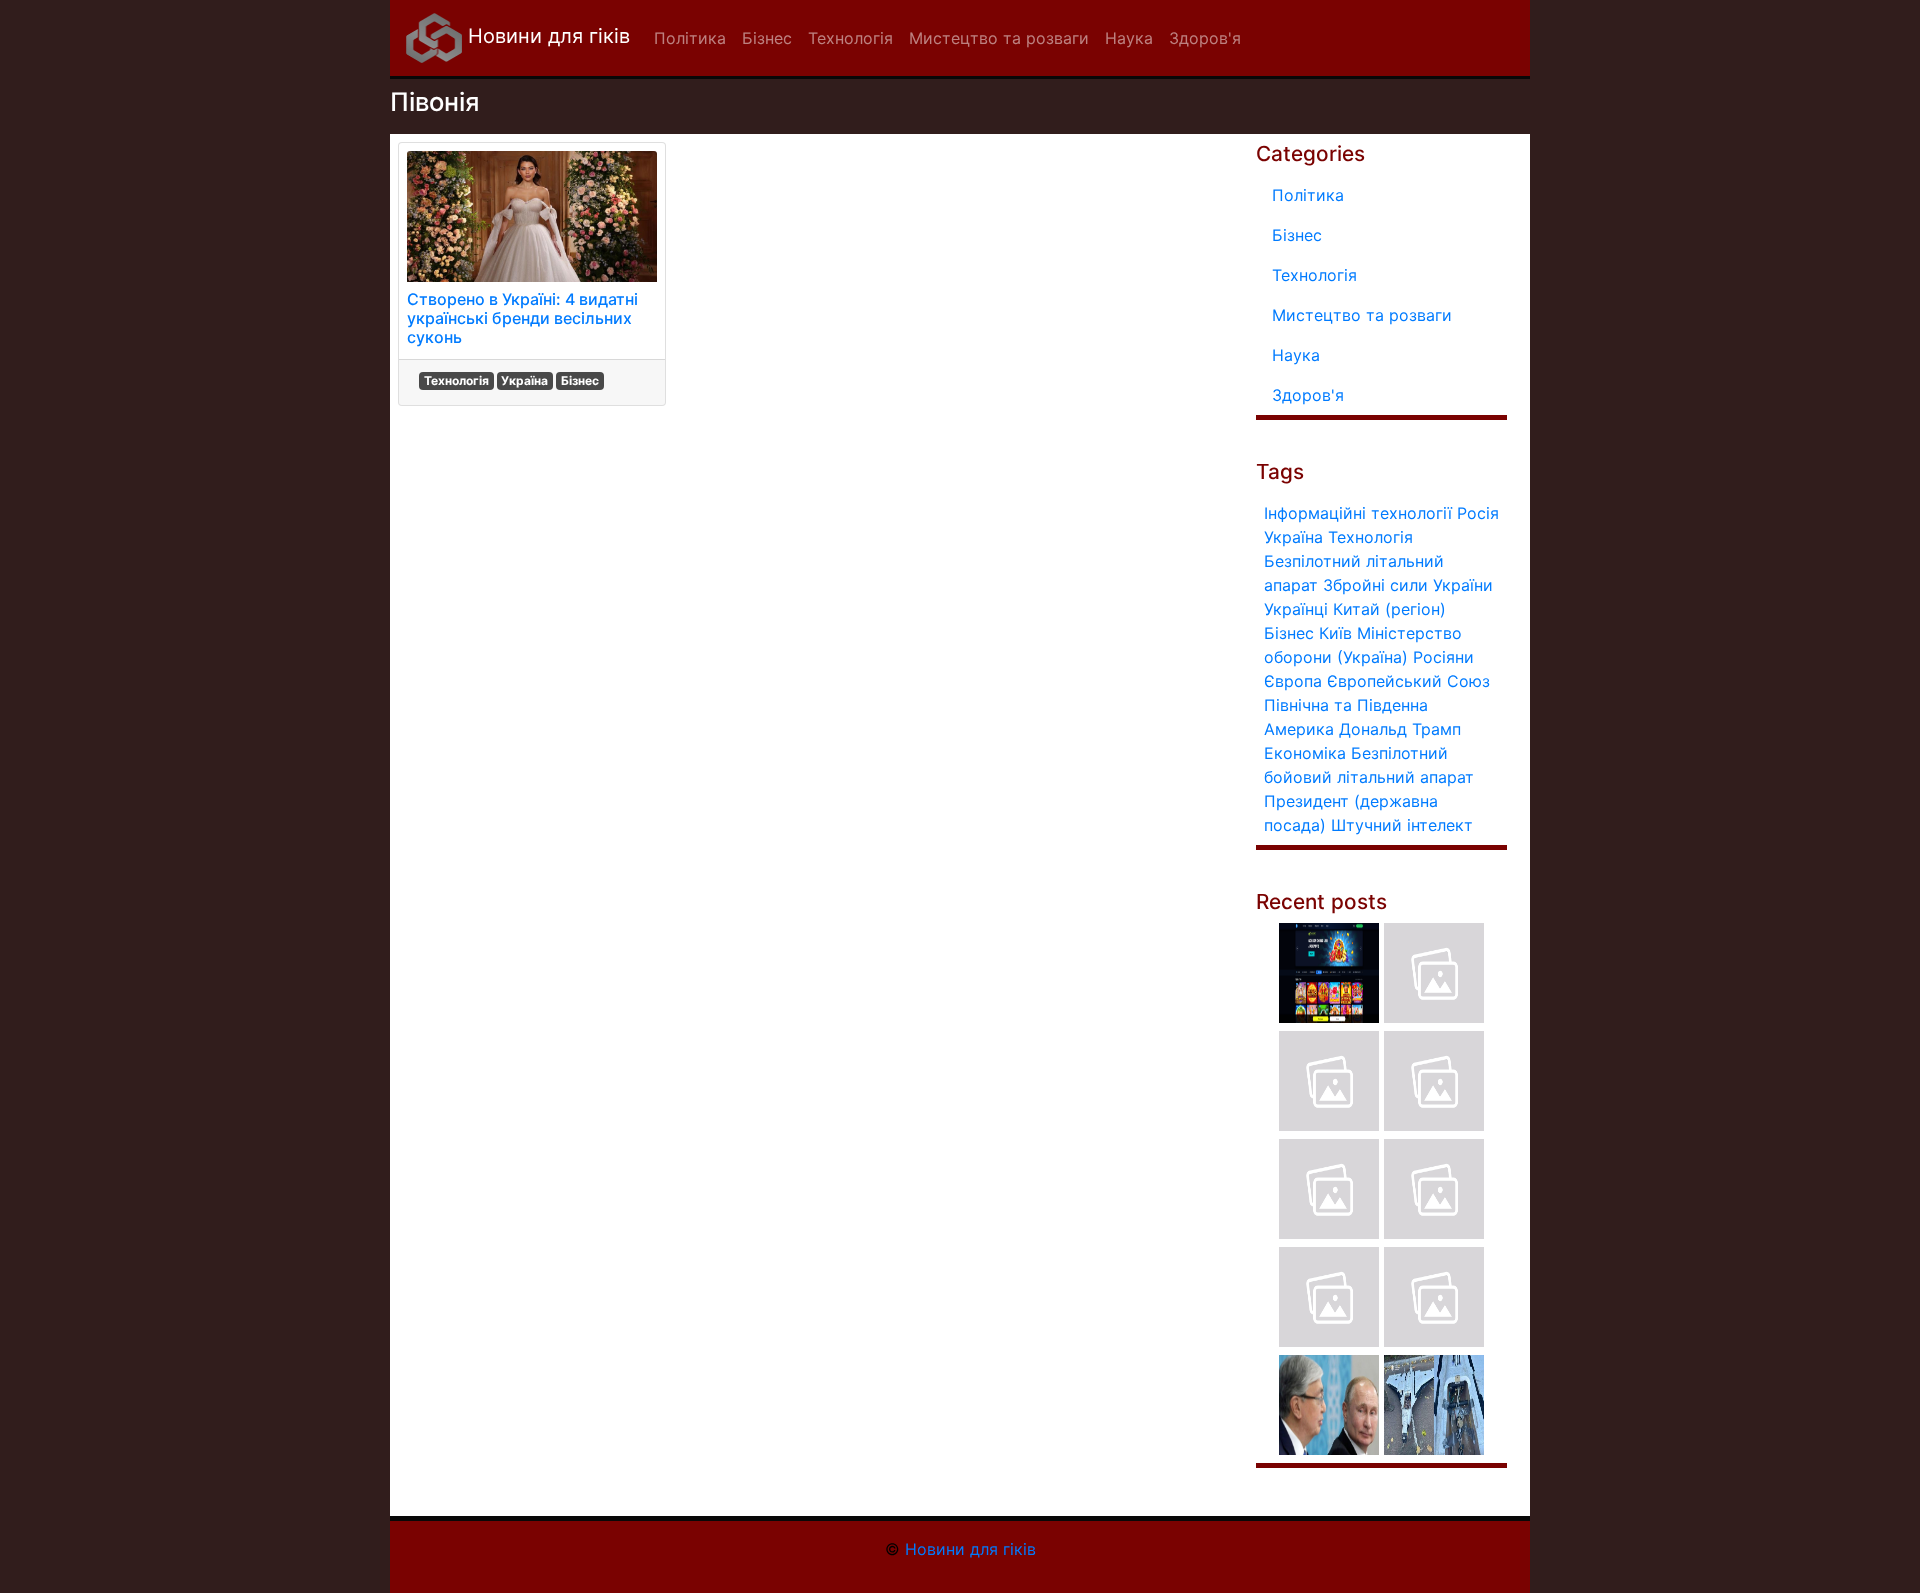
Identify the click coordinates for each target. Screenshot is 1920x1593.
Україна (524, 380)
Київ (1335, 633)
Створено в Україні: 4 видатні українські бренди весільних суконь (522, 318)
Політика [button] (690, 38)
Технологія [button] (850, 38)
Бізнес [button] (767, 38)
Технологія (456, 380)
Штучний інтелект (1402, 825)
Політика (1308, 195)
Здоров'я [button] (1205, 38)
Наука (1296, 355)
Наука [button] (1129, 38)
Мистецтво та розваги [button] (999, 38)
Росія (1478, 513)
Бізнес (580, 380)
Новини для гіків (546, 36)
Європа (1293, 681)
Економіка (1305, 753)
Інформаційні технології (1358, 513)
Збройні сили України (1408, 585)
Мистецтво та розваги (1362, 315)
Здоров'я (1308, 395)
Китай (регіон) (1389, 609)
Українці (1296, 609)
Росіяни (1443, 657)
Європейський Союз (1408, 681)
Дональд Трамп (1400, 729)
